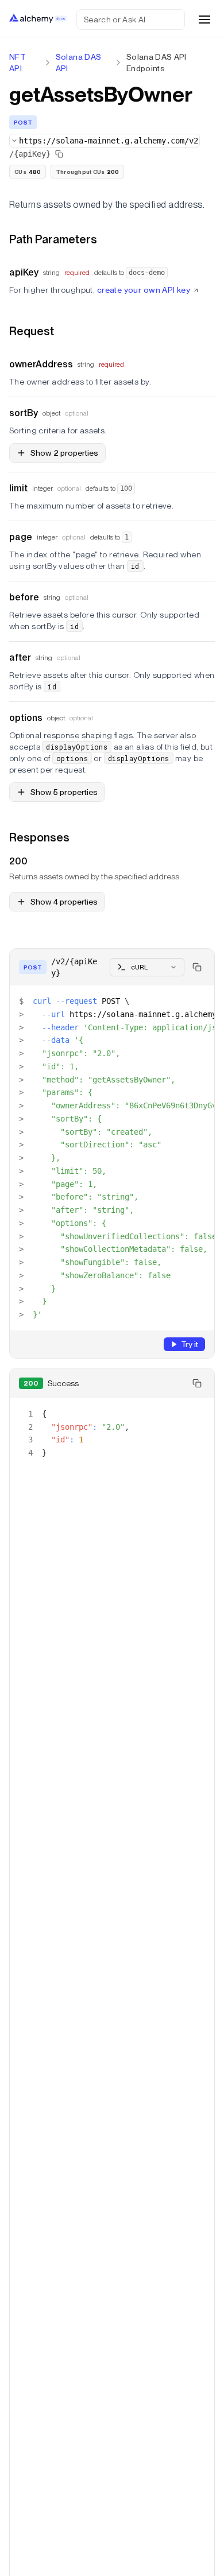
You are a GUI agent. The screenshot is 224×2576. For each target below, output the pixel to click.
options (26, 718)
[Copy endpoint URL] (59, 154)
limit (18, 488)
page (21, 537)
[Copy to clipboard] (197, 967)
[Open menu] (204, 20)
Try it (190, 1344)
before (24, 597)
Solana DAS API (79, 63)
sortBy (24, 413)
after (20, 657)
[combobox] (105, 141)
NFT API (18, 63)
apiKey (24, 272)
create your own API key (144, 290)
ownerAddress (41, 364)
